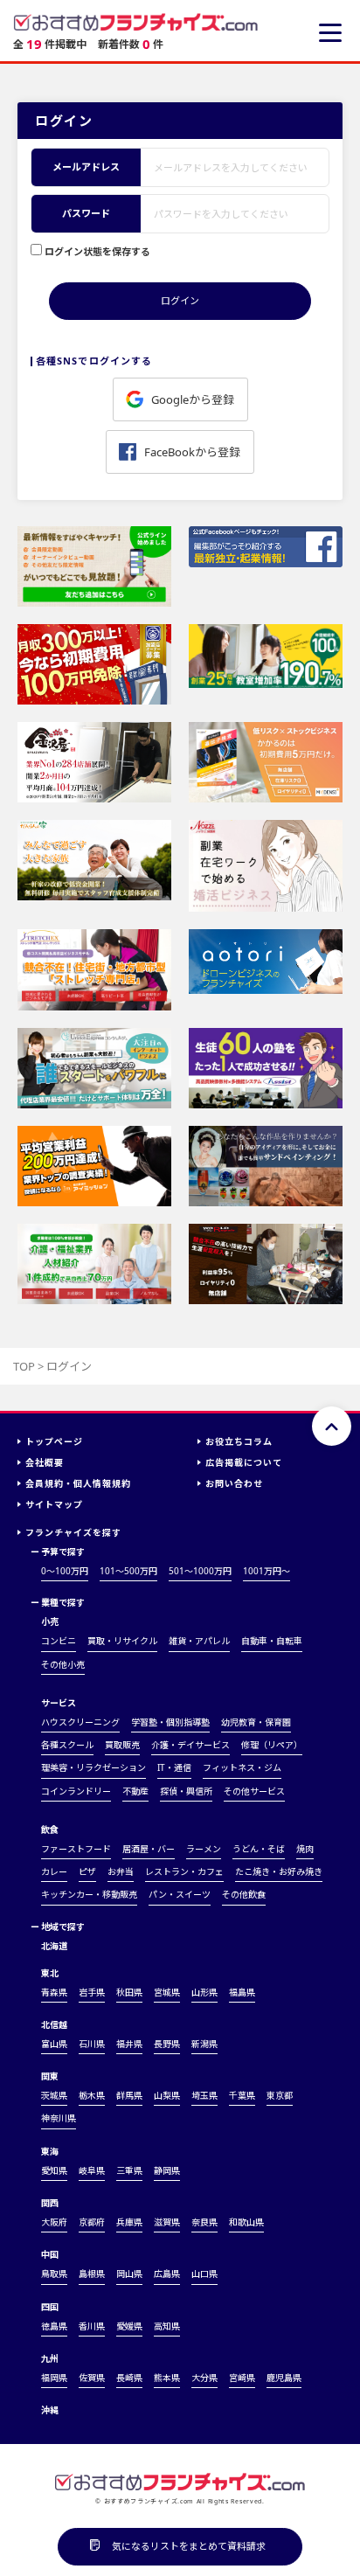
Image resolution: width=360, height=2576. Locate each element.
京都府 (92, 2222)
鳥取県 (54, 2274)
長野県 (167, 2044)
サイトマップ (54, 1504)
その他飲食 (244, 1894)
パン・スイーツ (180, 1894)
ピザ (87, 1871)
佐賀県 (92, 2378)
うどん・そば (259, 1849)
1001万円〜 (267, 1571)
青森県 (54, 1992)
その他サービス (254, 1791)
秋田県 (129, 1992)
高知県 (167, 2326)
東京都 (280, 2095)
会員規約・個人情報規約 (78, 1483)
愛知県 (54, 2170)
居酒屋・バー (149, 1849)
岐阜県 (92, 2170)
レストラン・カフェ (184, 1871)
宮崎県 (242, 2378)
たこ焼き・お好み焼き (279, 1871)
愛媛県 (129, 2326)
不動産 (135, 1791)
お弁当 (121, 1871)
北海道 (54, 1946)
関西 (50, 2203)
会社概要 (45, 1462)
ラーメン (204, 1849)
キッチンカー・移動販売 (89, 1894)
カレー (54, 1871)
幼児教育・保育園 (256, 1722)
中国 (50, 2254)
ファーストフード (76, 1849)
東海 (50, 2151)
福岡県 (54, 2378)
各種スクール (67, 1745)
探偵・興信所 (186, 1791)
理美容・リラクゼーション (93, 1767)
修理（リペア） (272, 1745)
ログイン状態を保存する (97, 251)
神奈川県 (59, 2118)
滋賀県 (167, 2222)
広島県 (167, 2274)
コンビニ (59, 1641)
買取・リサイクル (122, 1641)
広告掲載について (244, 1462)
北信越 (54, 2024)
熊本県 (167, 2378)
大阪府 (54, 2222)
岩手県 (92, 1992)
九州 (50, 2358)
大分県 (204, 2378)
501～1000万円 (200, 1571)
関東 (50, 2076)
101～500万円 (128, 1571)
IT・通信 (174, 1767)
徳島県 (54, 2326)
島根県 (92, 2274)
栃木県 (92, 2095)
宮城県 (167, 1992)
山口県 (204, 2274)
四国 (50, 2307)
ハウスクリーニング (80, 1722)
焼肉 (305, 1849)
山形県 (204, 1992)
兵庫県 (129, 2222)
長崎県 (129, 2378)
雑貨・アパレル (199, 1641)
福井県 (129, 2044)
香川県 (92, 2326)
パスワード (86, 213)
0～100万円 (65, 1571)
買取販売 (122, 1745)
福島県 (242, 1992)
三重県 (129, 2170)
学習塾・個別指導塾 (170, 1722)
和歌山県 (246, 2222)
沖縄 (50, 2410)
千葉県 (242, 2095)
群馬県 (129, 2095)
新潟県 (204, 2044)
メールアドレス (86, 167)
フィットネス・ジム (242, 1767)
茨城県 (54, 2095)
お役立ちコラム (239, 1441)
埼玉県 (204, 2095)
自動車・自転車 (272, 1641)
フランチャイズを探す (73, 1532)
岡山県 (129, 2274)
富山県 (54, 2044)
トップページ (54, 1441)
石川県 (92, 2044)
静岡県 (167, 2170)
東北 (50, 1973)
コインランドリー (76, 1791)
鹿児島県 (284, 2378)
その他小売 (63, 1664)
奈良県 (204, 2222)
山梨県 (167, 2095)
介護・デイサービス (190, 1745)
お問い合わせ (234, 1483)
